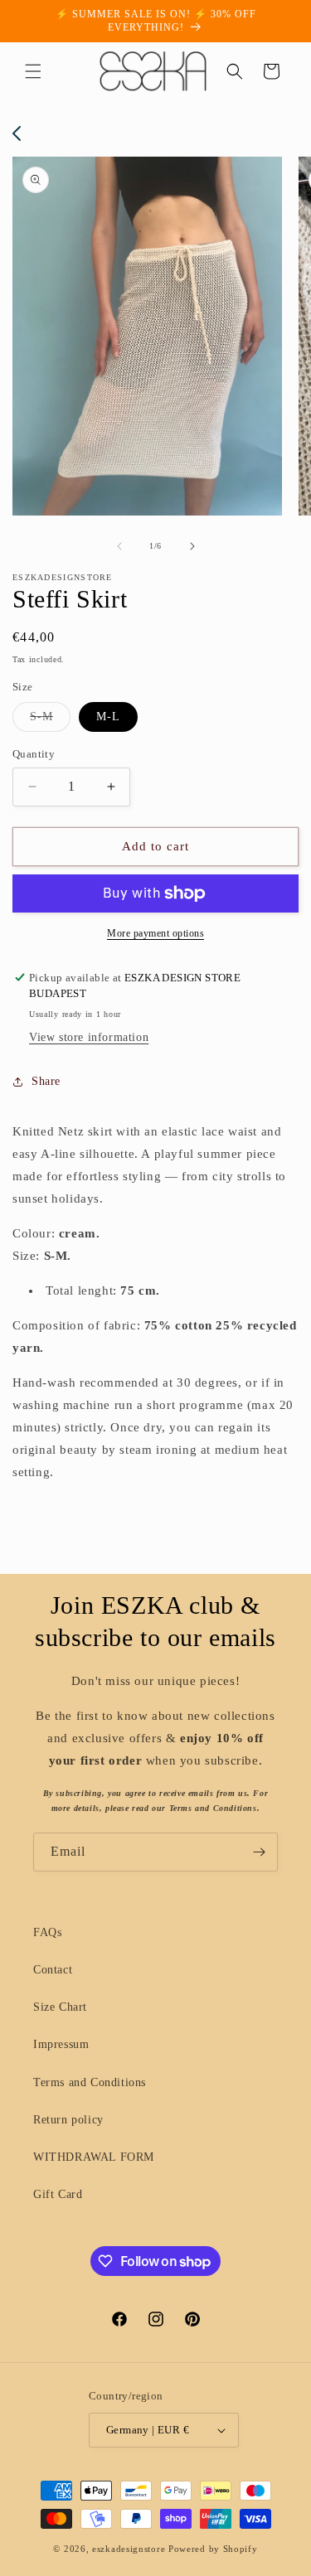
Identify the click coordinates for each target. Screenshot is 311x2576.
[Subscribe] (259, 1852)
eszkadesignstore (129, 2549)
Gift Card (58, 2194)
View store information (89, 1037)
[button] (33, 71)
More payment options (155, 933)
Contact (53, 1970)
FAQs (47, 1932)
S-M (50, 721)
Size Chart (60, 2007)
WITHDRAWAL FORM (94, 2157)
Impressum (61, 2044)
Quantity (34, 754)
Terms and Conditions (90, 2082)
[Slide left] (119, 546)
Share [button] (46, 1081)
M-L (108, 717)
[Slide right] (192, 546)
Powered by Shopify (213, 2549)
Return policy (68, 2120)
